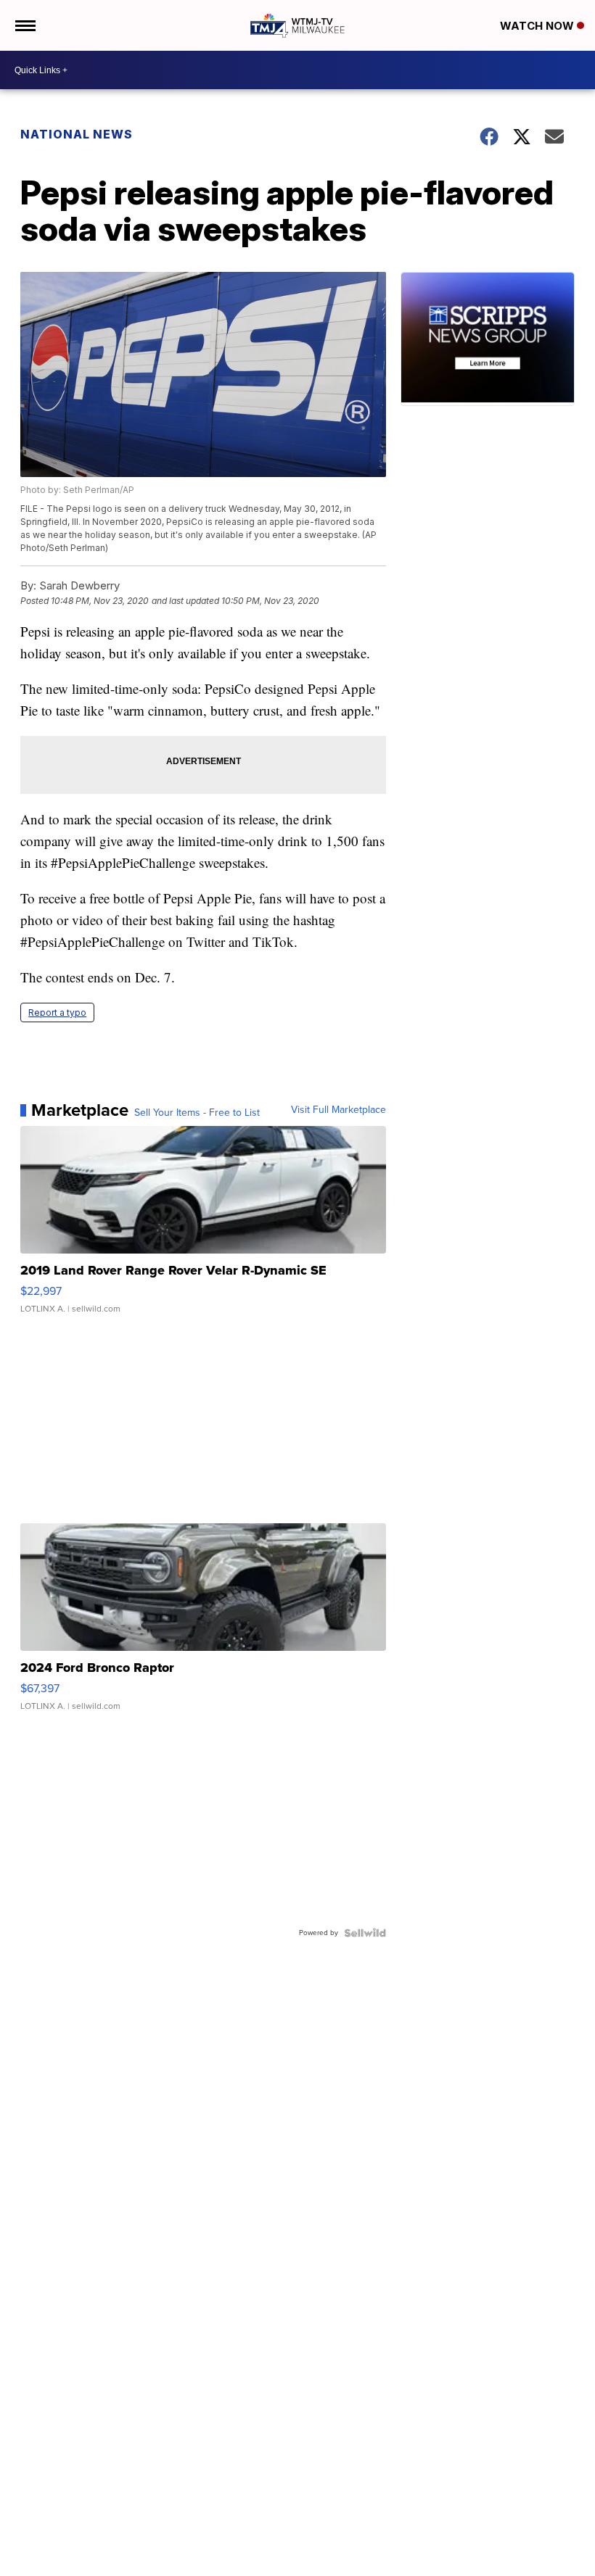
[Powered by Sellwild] (365, 1933)
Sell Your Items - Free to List (197, 1113)
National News (77, 134)
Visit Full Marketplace (338, 1110)
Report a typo (57, 1012)
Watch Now (538, 26)
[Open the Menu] (24, 25)
